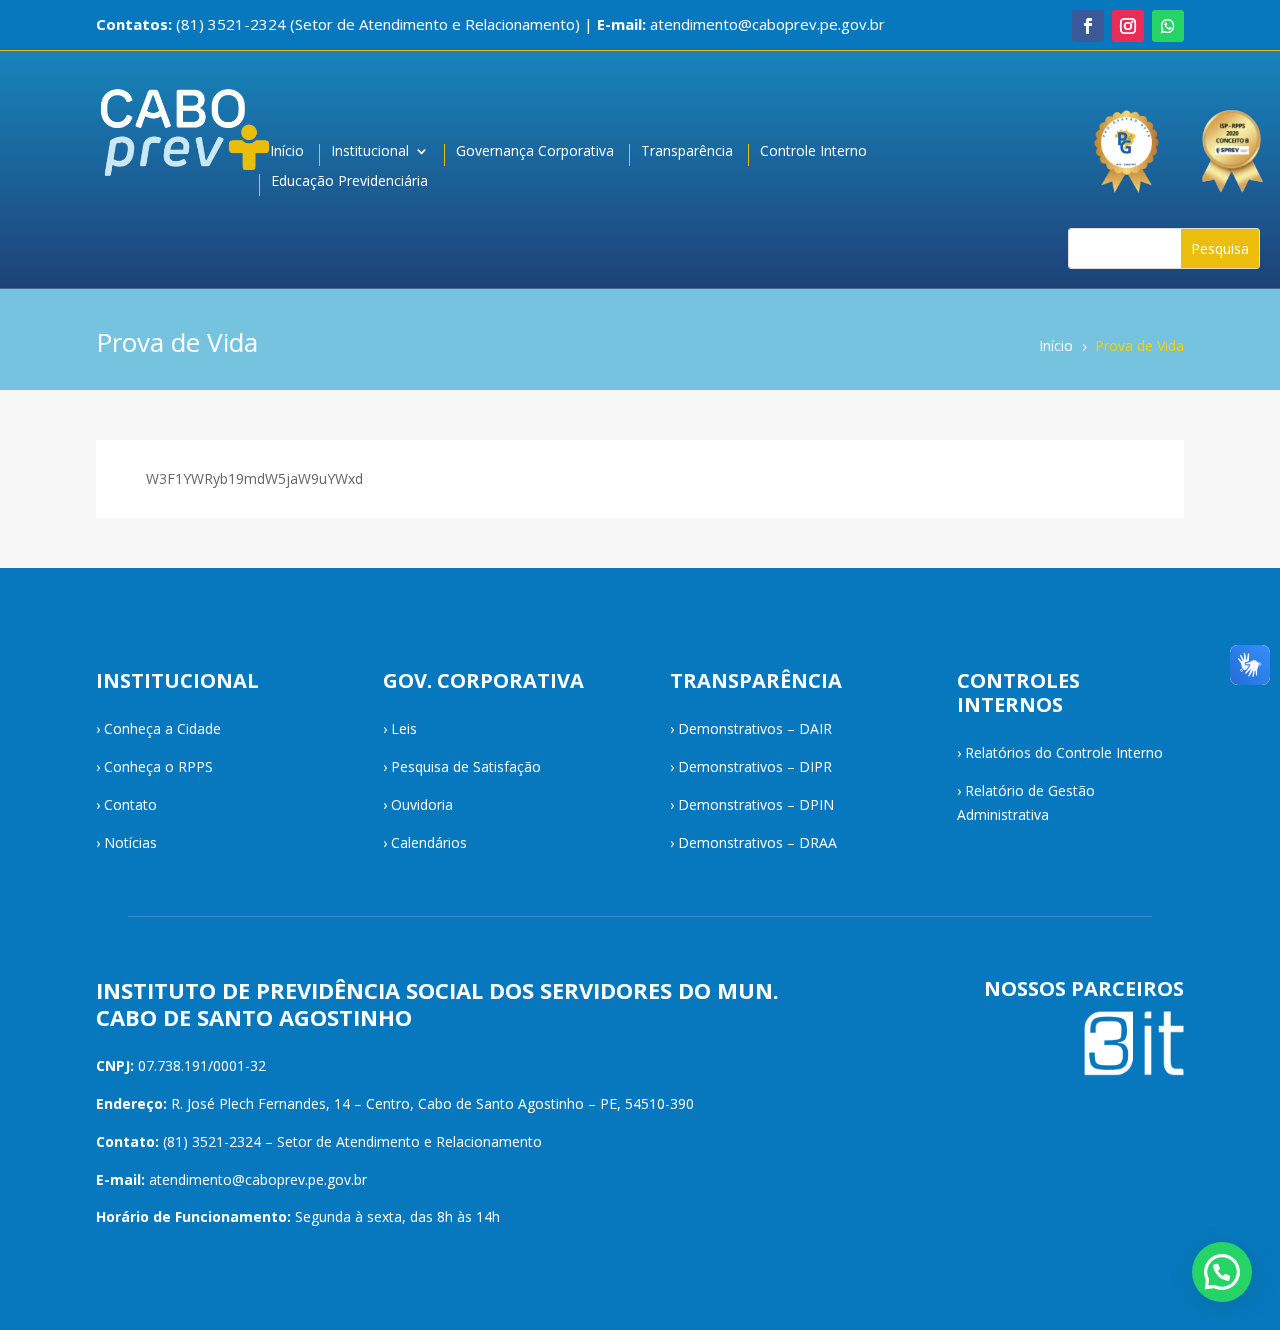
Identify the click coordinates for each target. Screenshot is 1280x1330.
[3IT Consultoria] (1125, 142)
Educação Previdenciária (349, 182)
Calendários (429, 842)
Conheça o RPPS (158, 766)
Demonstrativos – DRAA (757, 842)
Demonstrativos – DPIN (756, 804)
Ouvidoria (422, 804)
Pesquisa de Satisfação (466, 766)
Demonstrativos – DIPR (755, 766)
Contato (130, 804)
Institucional (370, 152)
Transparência (687, 152)
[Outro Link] (1235, 142)
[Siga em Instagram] (1128, 26)
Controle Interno (813, 152)
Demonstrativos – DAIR (755, 728)
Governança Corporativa (535, 152)
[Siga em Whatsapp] (1168, 26)
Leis (404, 728)
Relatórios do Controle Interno (1064, 752)
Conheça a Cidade (162, 728)
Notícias (130, 842)
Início (287, 152)
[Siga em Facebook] (1088, 26)
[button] (1222, 1272)
